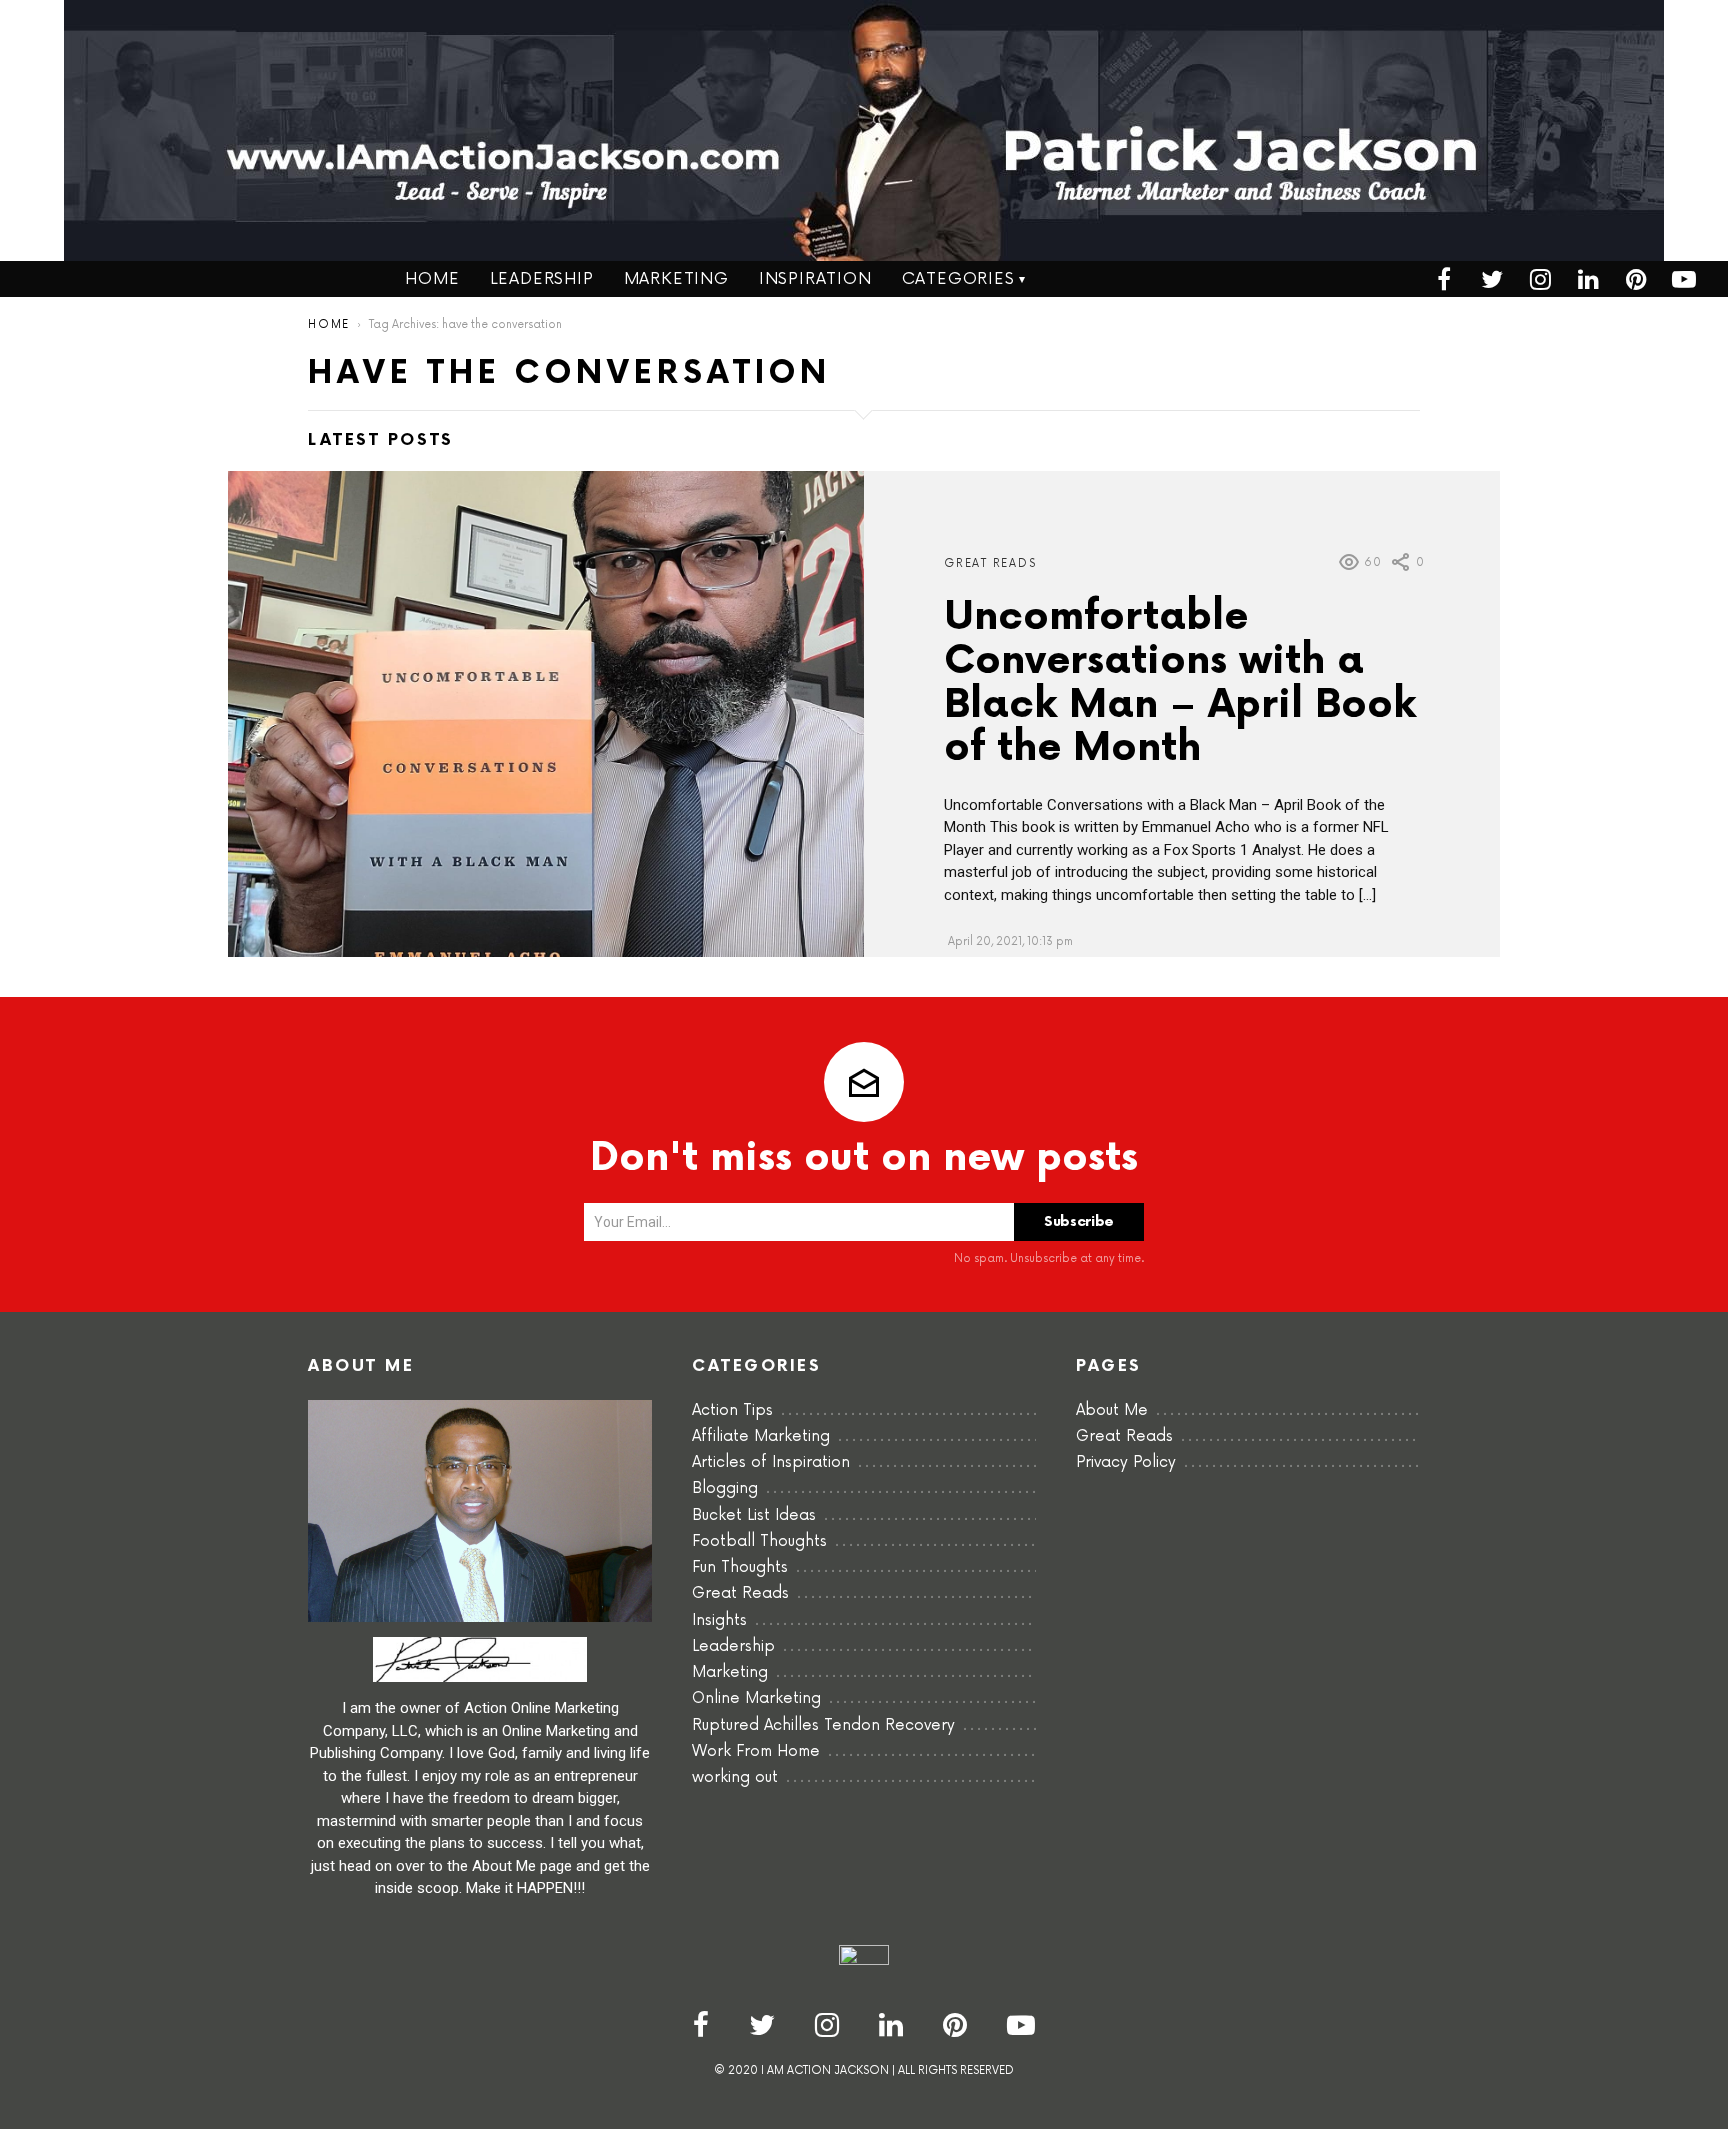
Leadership (542, 279)
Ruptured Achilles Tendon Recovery (823, 1725)
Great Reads (990, 563)
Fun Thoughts (740, 1567)
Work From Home (756, 1751)
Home (432, 279)
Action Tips (732, 1410)
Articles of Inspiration (771, 1462)
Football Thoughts (759, 1541)
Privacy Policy (1126, 1462)
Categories (958, 279)
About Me (1112, 1410)
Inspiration (815, 279)
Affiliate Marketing (761, 1436)
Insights (719, 1620)
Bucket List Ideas (754, 1515)
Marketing (676, 279)
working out (735, 1777)
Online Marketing (756, 1698)
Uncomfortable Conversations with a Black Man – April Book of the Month (1180, 683)
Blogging (725, 1488)
